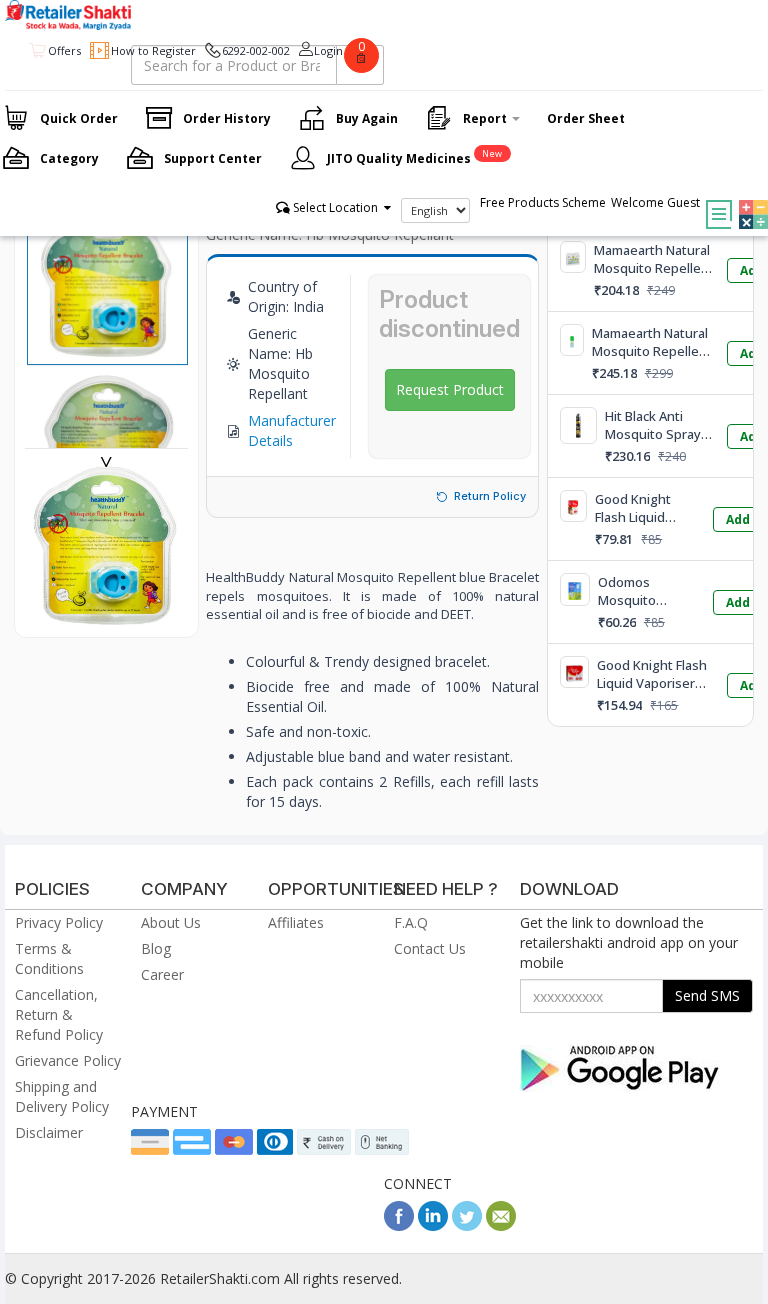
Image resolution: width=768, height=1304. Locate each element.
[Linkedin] (433, 1225)
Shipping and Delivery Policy (62, 1096)
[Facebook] (399, 1225)
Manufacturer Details (292, 430)
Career (162, 974)
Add (738, 519)
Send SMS (707, 995)
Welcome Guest (655, 202)
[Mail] (501, 1225)
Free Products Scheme (543, 202)
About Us (171, 922)
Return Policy (490, 496)
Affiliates (296, 922)
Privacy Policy (59, 922)
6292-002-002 (256, 50)
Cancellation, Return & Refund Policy (59, 1014)
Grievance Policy (68, 1060)
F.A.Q (411, 922)
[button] (748, 200)
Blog (156, 948)
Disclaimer (49, 1132)
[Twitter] (467, 1225)
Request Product (450, 389)
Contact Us (430, 948)
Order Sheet (586, 118)
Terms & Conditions (49, 958)
